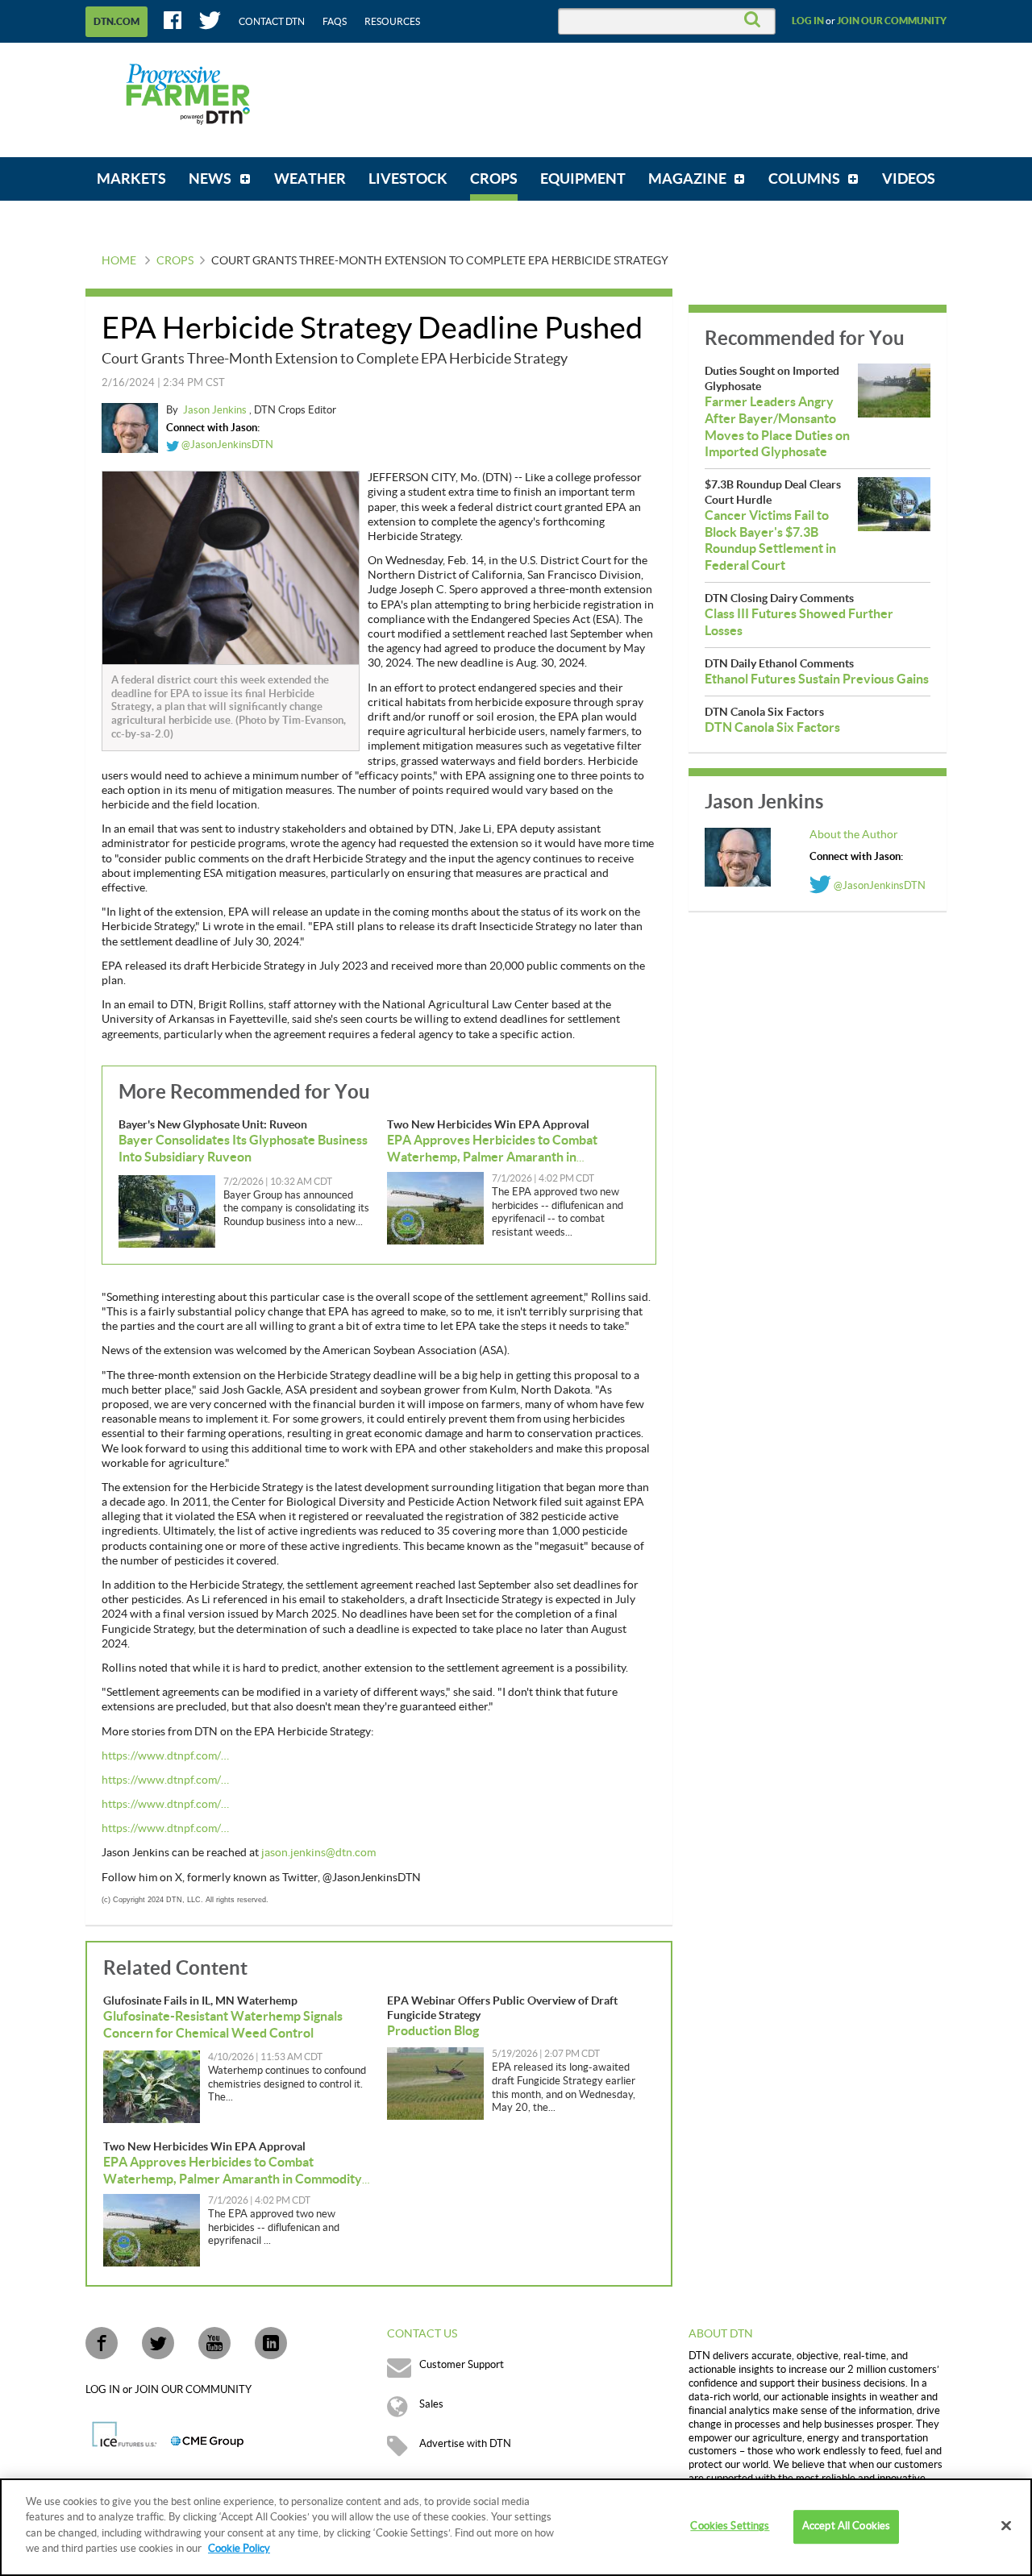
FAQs (335, 22)
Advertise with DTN (465, 2444)
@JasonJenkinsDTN (226, 445)
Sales (431, 2404)
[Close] (1006, 2526)
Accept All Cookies (846, 2527)
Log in (808, 21)
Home (119, 261)
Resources (392, 22)
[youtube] (214, 2343)
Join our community (892, 21)
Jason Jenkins (216, 410)
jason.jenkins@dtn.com (318, 1853)
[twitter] (158, 2343)
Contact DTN (272, 22)
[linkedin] (271, 2343)
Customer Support (462, 2365)
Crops (175, 261)
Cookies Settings (730, 2527)
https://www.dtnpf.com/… (165, 1756)
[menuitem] (131, 179)
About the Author (854, 835)
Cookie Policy (239, 2549)
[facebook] (102, 2343)
